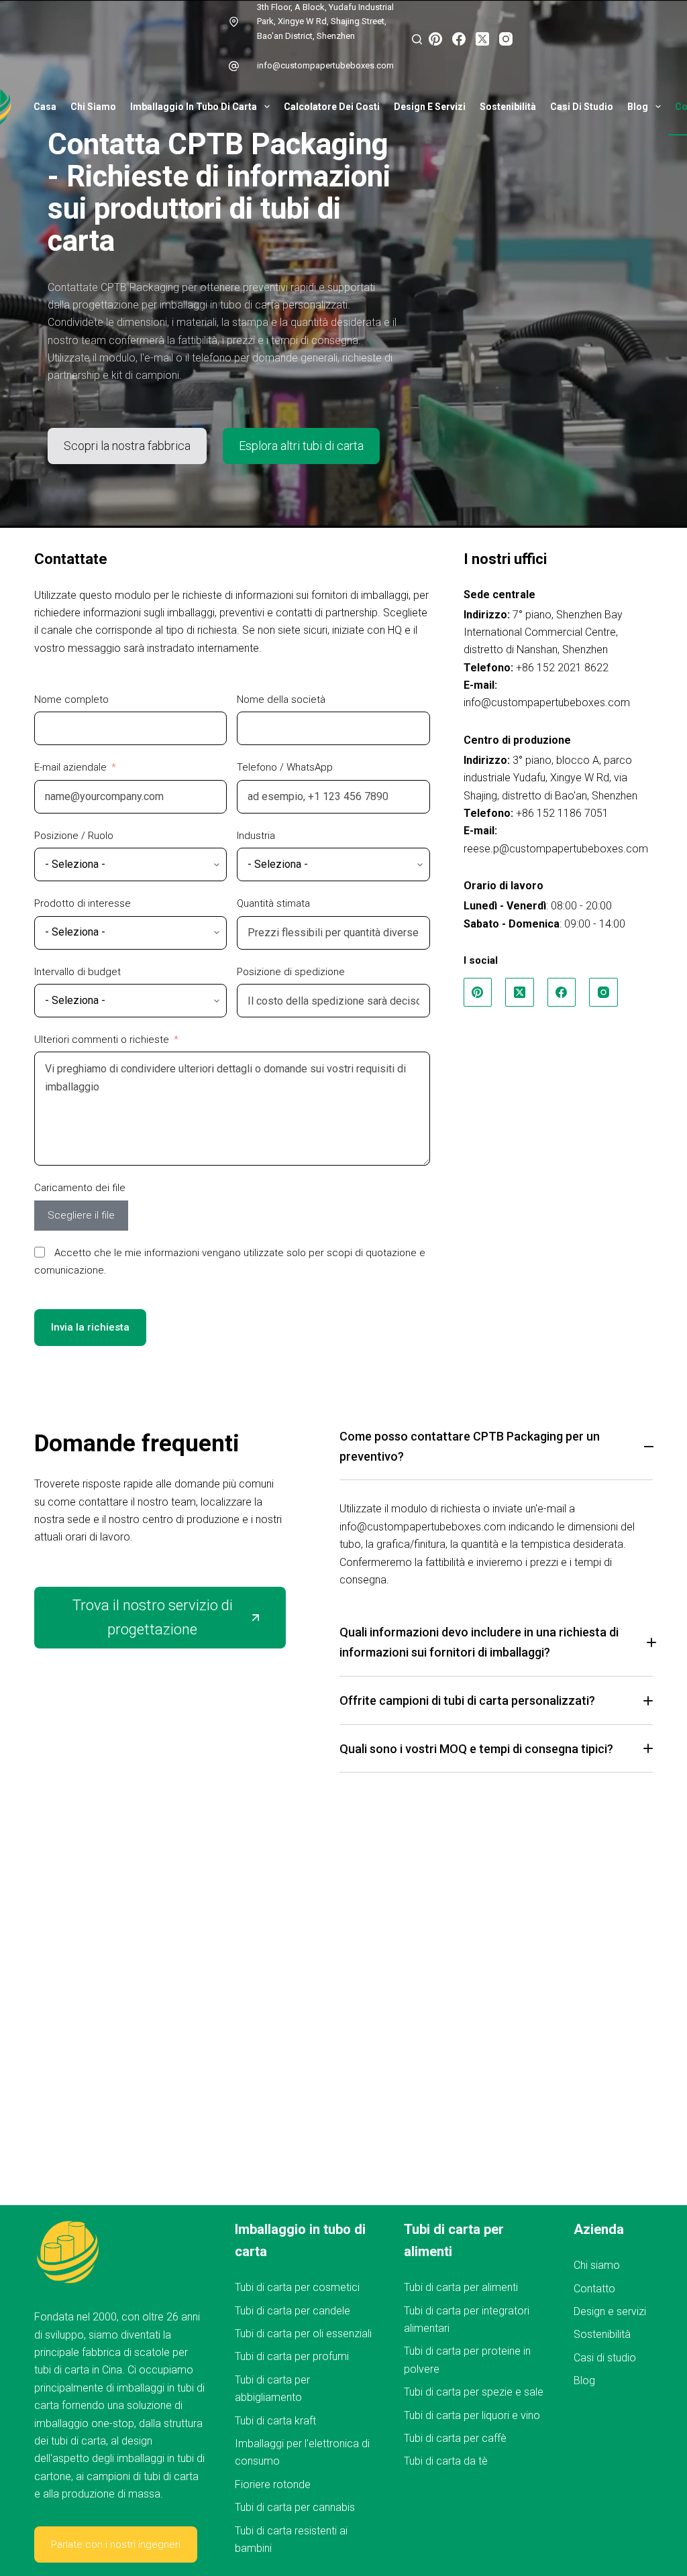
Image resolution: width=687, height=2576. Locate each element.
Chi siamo (93, 107)
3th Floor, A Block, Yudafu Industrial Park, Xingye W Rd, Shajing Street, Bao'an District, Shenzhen (325, 21)
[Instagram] (506, 39)
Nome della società (281, 699)
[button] (496, 1453)
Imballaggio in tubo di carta (194, 107)
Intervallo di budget (77, 972)
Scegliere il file (81, 1215)
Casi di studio (582, 107)
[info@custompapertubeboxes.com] (234, 66)
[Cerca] (417, 39)
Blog (638, 107)
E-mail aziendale (70, 767)
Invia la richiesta (90, 1327)
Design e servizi (430, 107)
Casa (45, 107)
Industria (256, 836)
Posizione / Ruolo (74, 836)
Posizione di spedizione (291, 972)
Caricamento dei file (80, 1188)
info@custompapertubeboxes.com (325, 65)
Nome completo (71, 699)
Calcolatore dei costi (332, 107)
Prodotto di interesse (83, 903)
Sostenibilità (508, 107)
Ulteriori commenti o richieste (102, 1040)
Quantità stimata (273, 903)
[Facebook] (459, 39)
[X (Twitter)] (482, 39)
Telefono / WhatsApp (285, 767)
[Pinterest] (435, 39)
